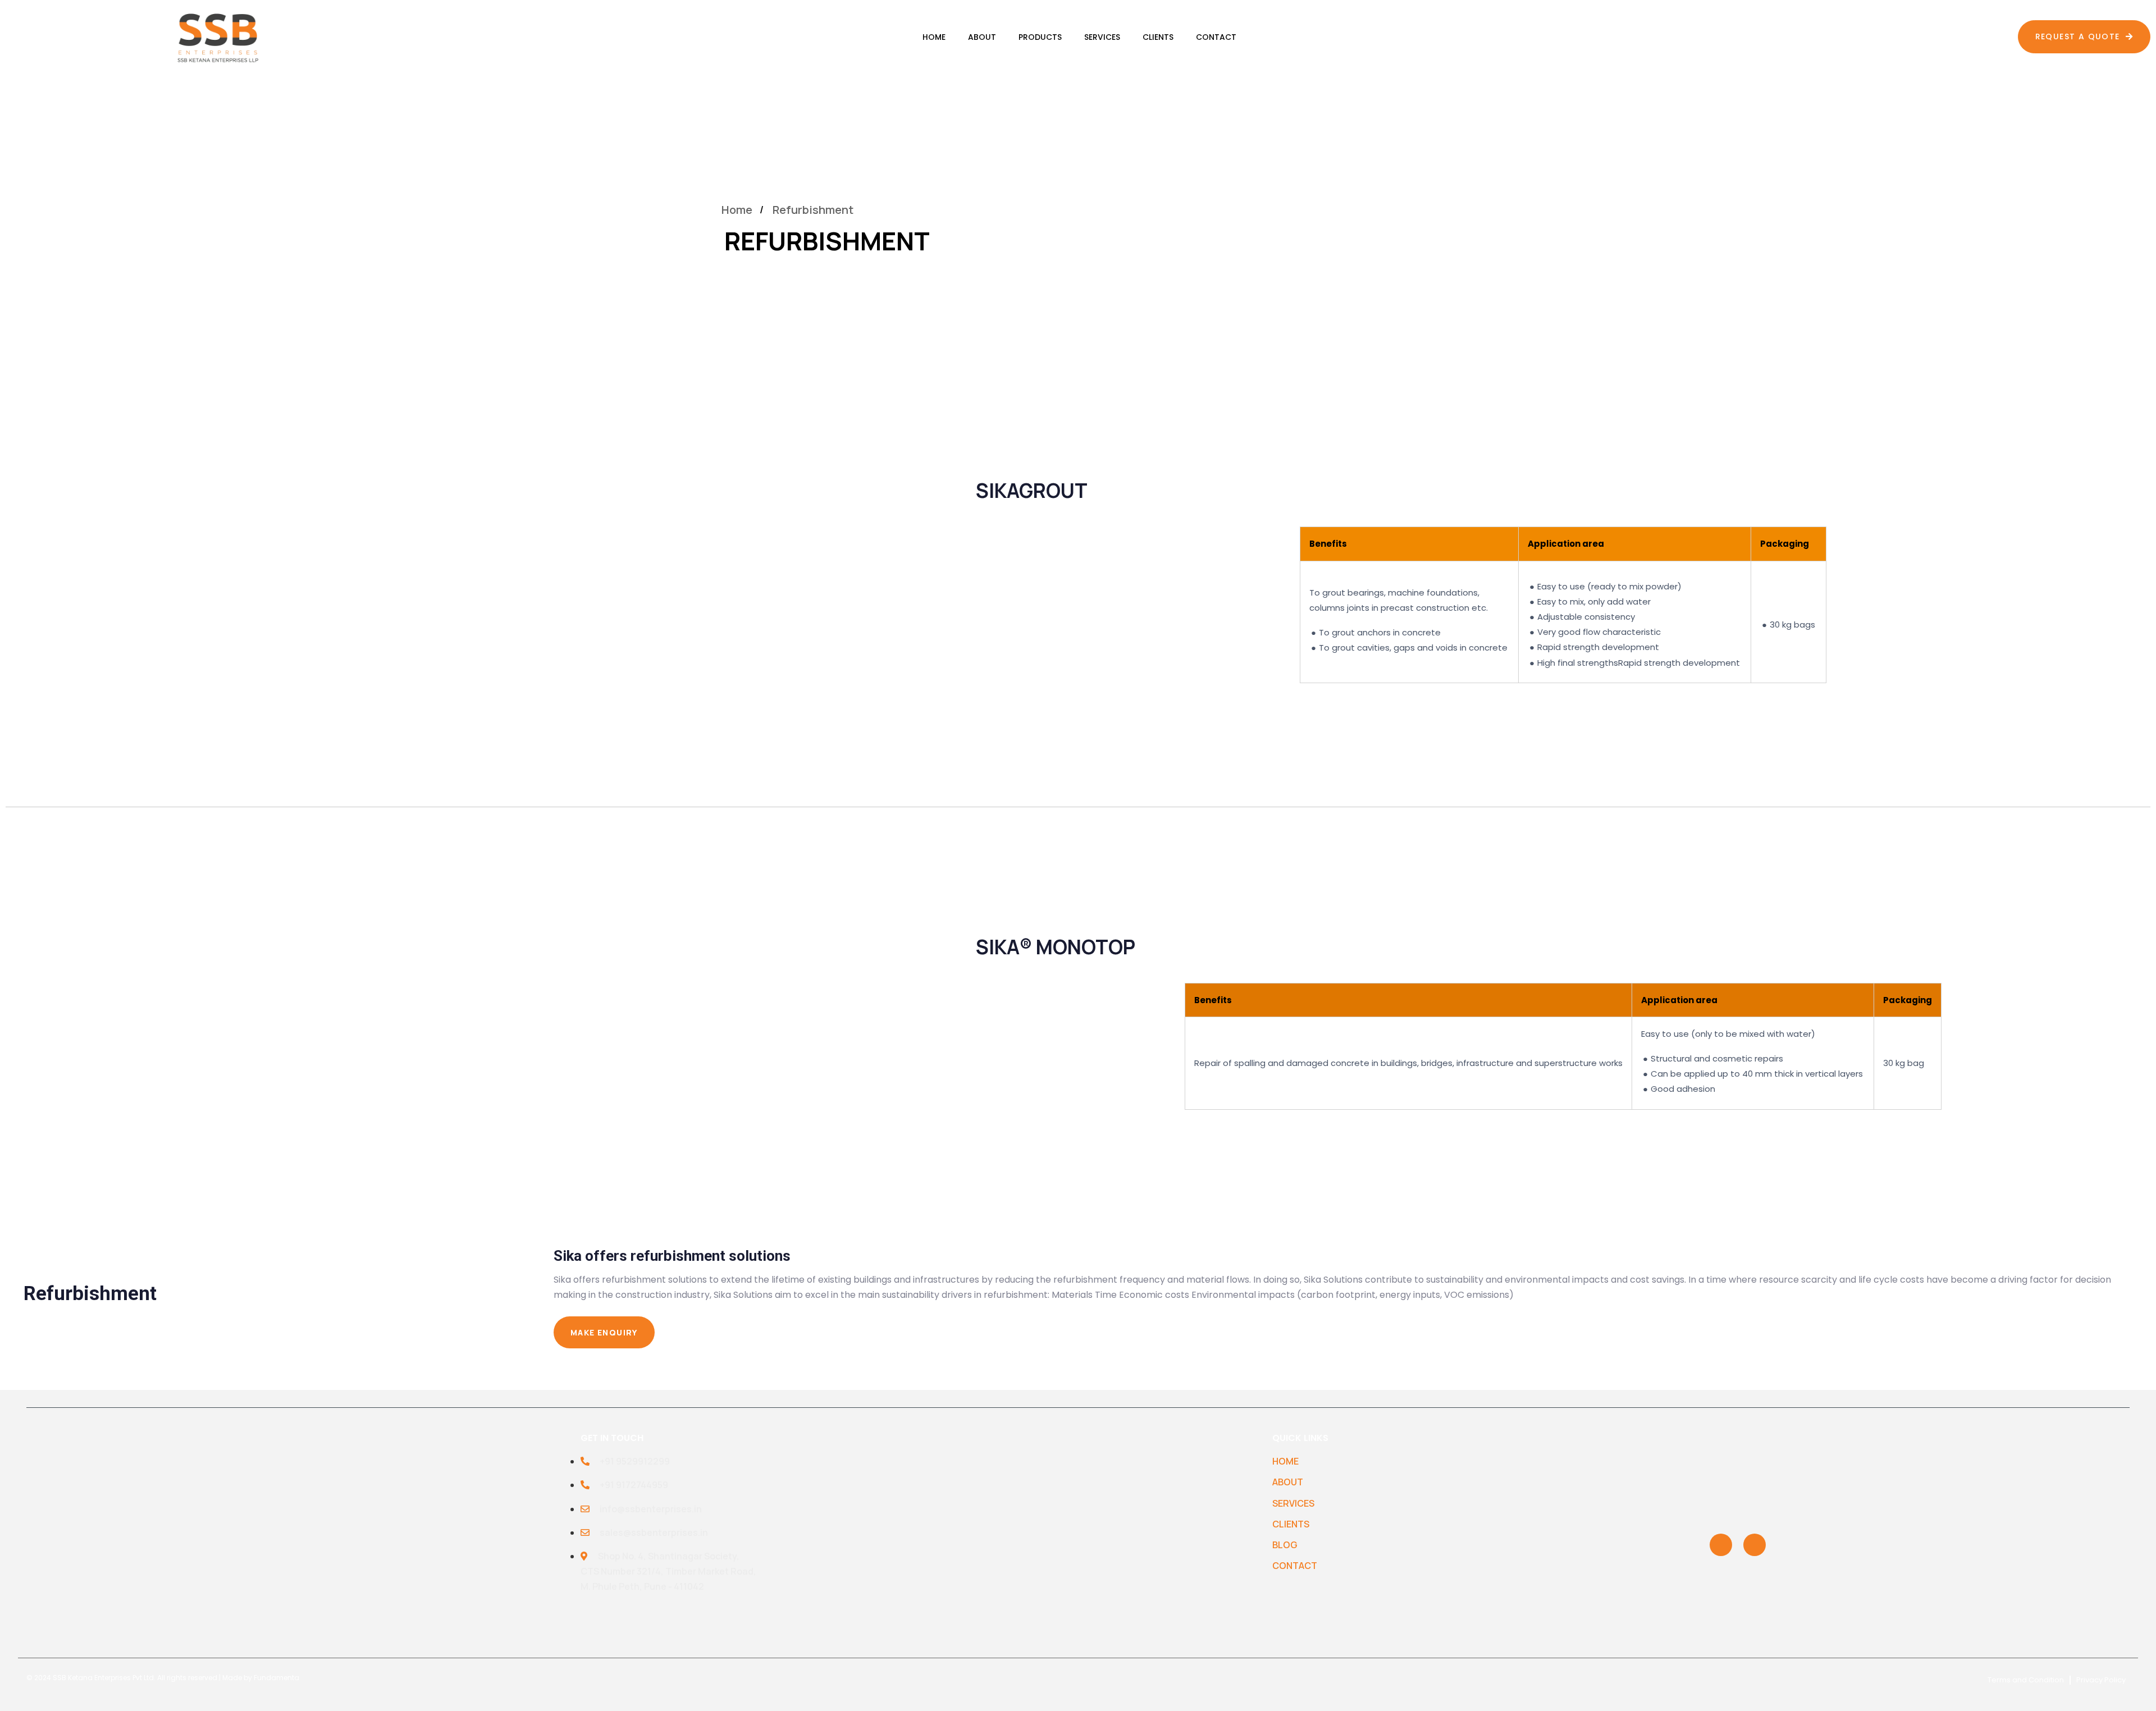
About (982, 37)
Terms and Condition (2026, 1680)
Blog (1285, 1545)
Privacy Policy (2101, 1680)
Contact (1216, 37)
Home (934, 37)
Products (1040, 37)
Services (1102, 37)
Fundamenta (277, 1678)
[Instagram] (1721, 1545)
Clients (1158, 37)
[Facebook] (1755, 1545)
